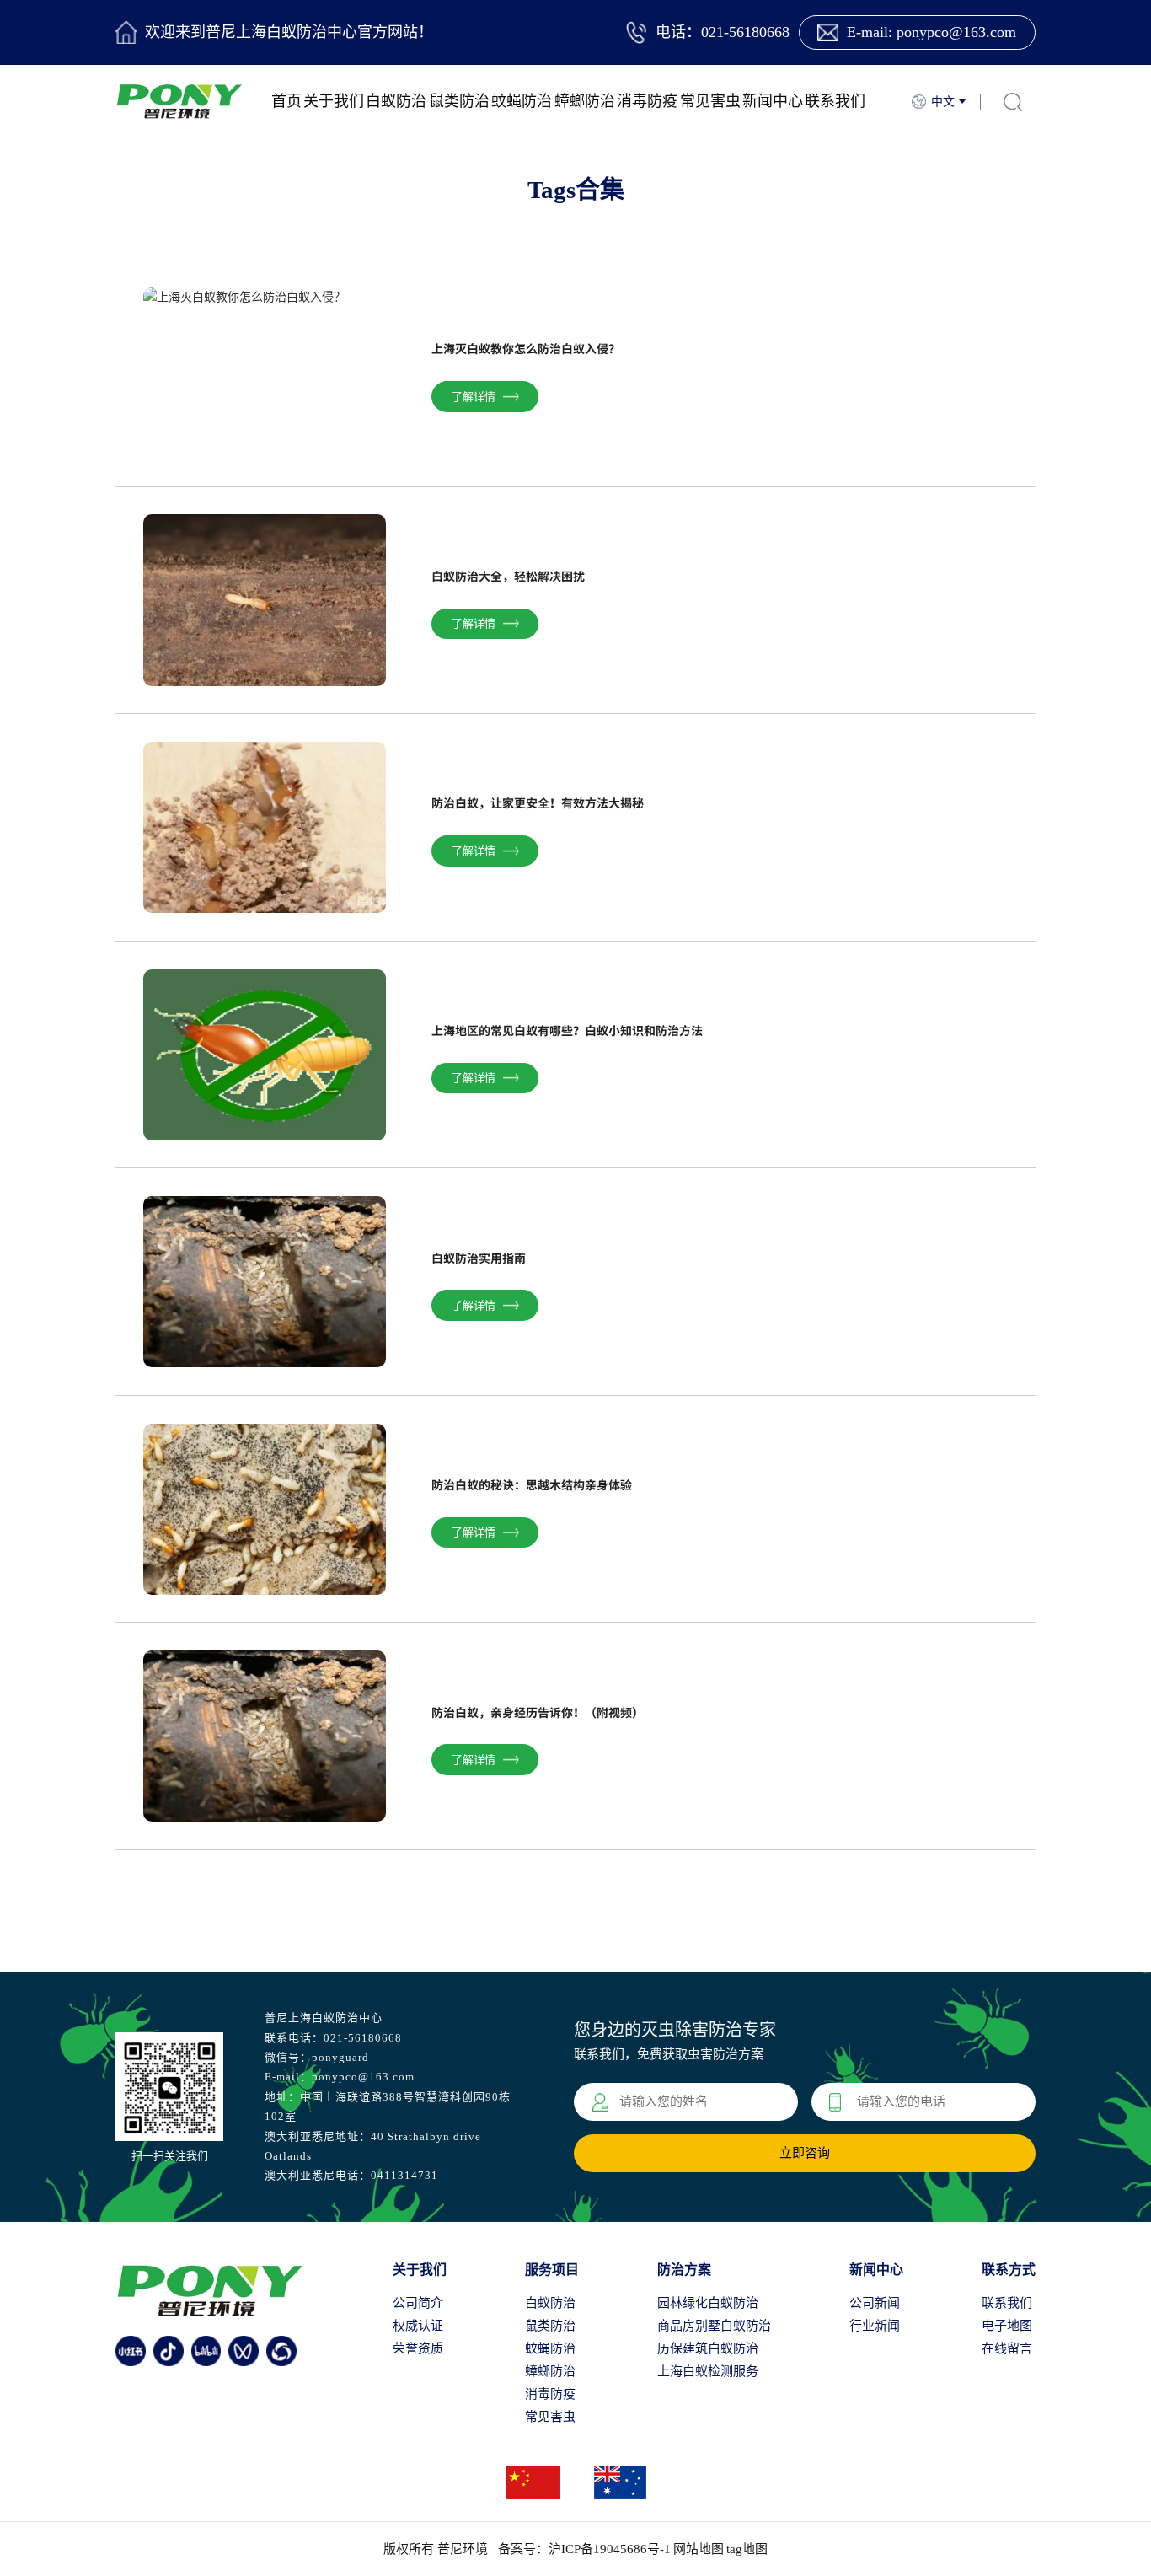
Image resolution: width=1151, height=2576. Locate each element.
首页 (286, 101)
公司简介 (418, 2303)
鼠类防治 (459, 101)
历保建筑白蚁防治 (708, 2348)
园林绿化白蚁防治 (708, 2303)
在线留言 (1007, 2348)
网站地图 (699, 2549)
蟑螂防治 (585, 101)
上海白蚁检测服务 (708, 2371)
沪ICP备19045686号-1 (610, 2549)
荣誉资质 (418, 2348)
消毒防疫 (647, 101)
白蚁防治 (396, 101)
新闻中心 (773, 101)
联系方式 (1009, 2270)
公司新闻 (875, 2303)
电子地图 (1007, 2326)
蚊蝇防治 (522, 101)
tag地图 (747, 2549)
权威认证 (418, 2326)
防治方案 (684, 2270)
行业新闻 (875, 2326)
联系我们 (835, 101)
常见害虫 (710, 101)
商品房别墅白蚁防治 (714, 2326)
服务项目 (552, 2270)
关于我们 (334, 101)
